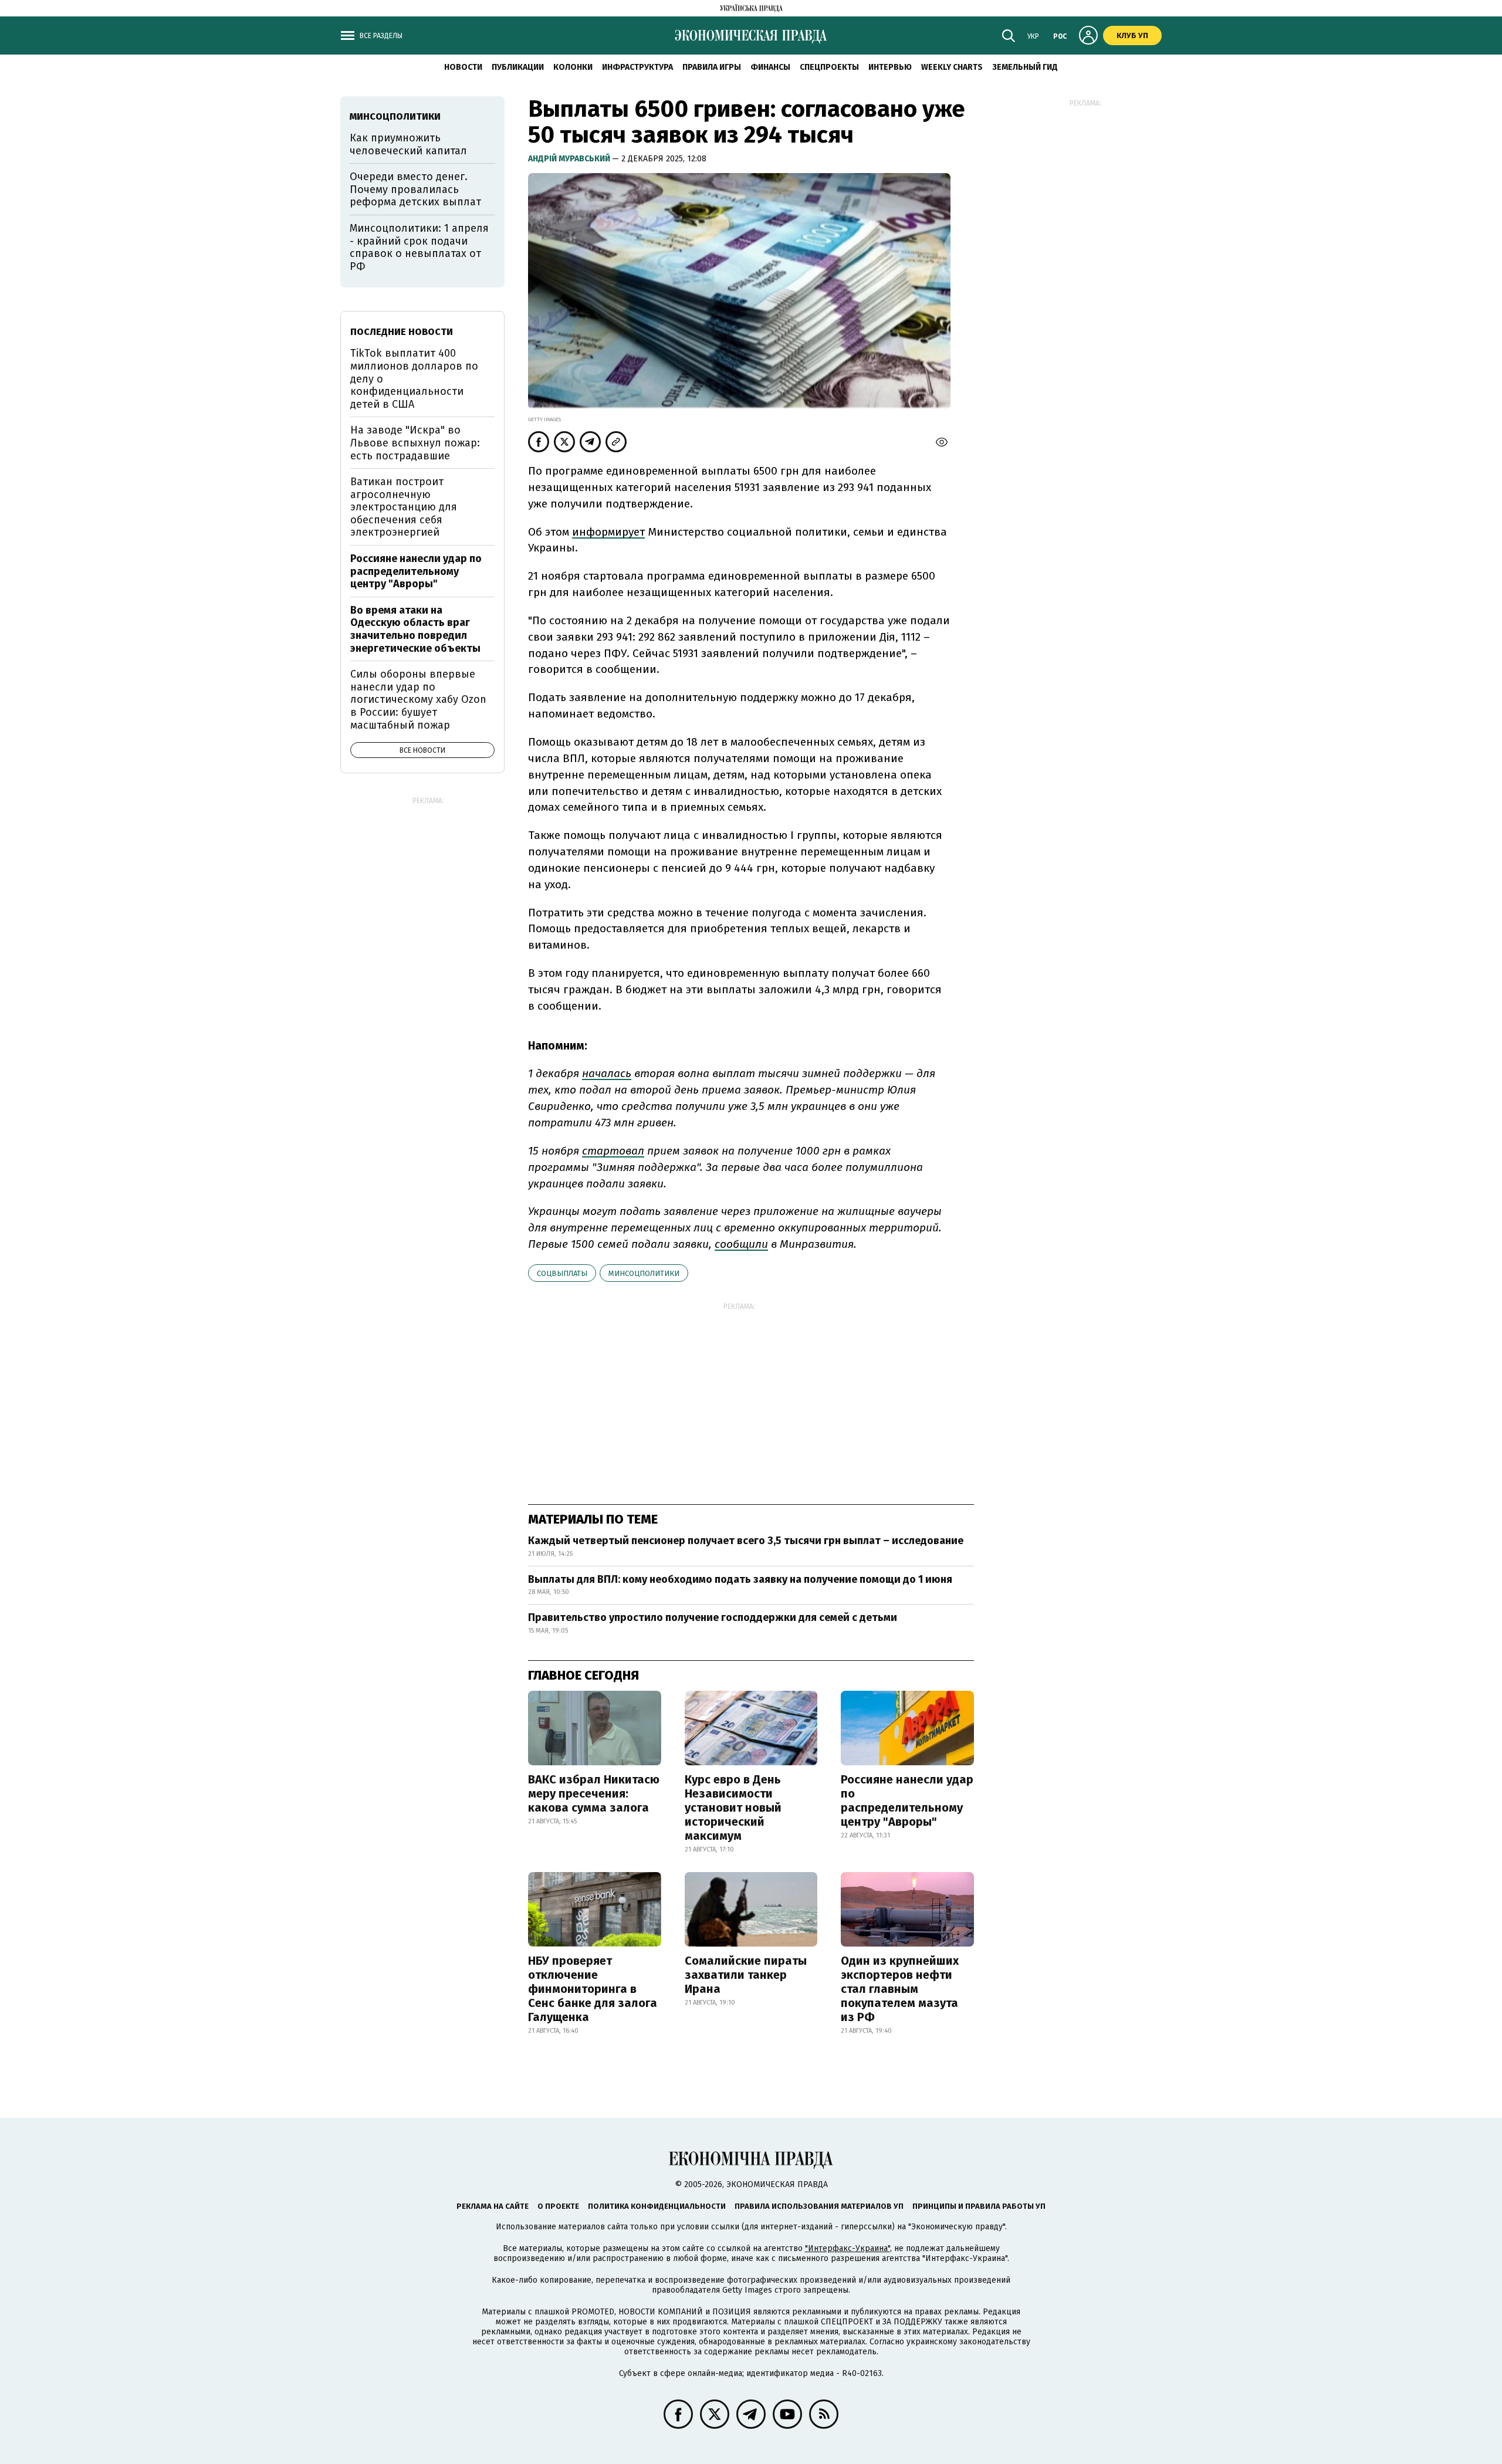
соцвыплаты (562, 1273)
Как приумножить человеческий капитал (408, 144)
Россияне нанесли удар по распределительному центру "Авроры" (907, 1800)
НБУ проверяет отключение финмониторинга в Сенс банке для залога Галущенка (593, 1989)
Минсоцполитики (644, 1273)
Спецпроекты (829, 67)
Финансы (770, 67)
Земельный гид (1025, 67)
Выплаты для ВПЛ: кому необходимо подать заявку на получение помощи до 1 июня (740, 1579)
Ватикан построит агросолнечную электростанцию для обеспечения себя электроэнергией (404, 507)
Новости (463, 67)
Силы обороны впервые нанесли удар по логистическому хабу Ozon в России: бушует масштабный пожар (418, 699)
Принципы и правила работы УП (979, 2206)
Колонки (573, 67)
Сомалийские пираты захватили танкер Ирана (746, 1975)
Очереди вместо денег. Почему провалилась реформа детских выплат (415, 189)
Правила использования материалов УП (819, 2206)
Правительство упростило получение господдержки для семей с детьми (713, 1617)
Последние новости (402, 332)
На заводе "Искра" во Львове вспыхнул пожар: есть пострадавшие (415, 443)
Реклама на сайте (493, 2206)
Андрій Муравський (570, 159)
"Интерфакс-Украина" (848, 2248)
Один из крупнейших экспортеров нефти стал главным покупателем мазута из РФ (900, 1989)
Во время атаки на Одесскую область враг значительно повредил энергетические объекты (415, 629)
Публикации (518, 67)
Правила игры (712, 67)
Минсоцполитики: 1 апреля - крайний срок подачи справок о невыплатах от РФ (419, 247)
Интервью (890, 67)
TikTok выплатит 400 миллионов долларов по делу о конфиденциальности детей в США (414, 378)
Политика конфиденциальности (657, 2206)
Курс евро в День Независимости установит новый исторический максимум (733, 1808)
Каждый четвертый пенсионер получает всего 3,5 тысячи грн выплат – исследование (746, 1541)
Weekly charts (952, 67)
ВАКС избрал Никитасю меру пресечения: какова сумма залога (594, 1793)
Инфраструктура (637, 67)
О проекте (558, 2206)
